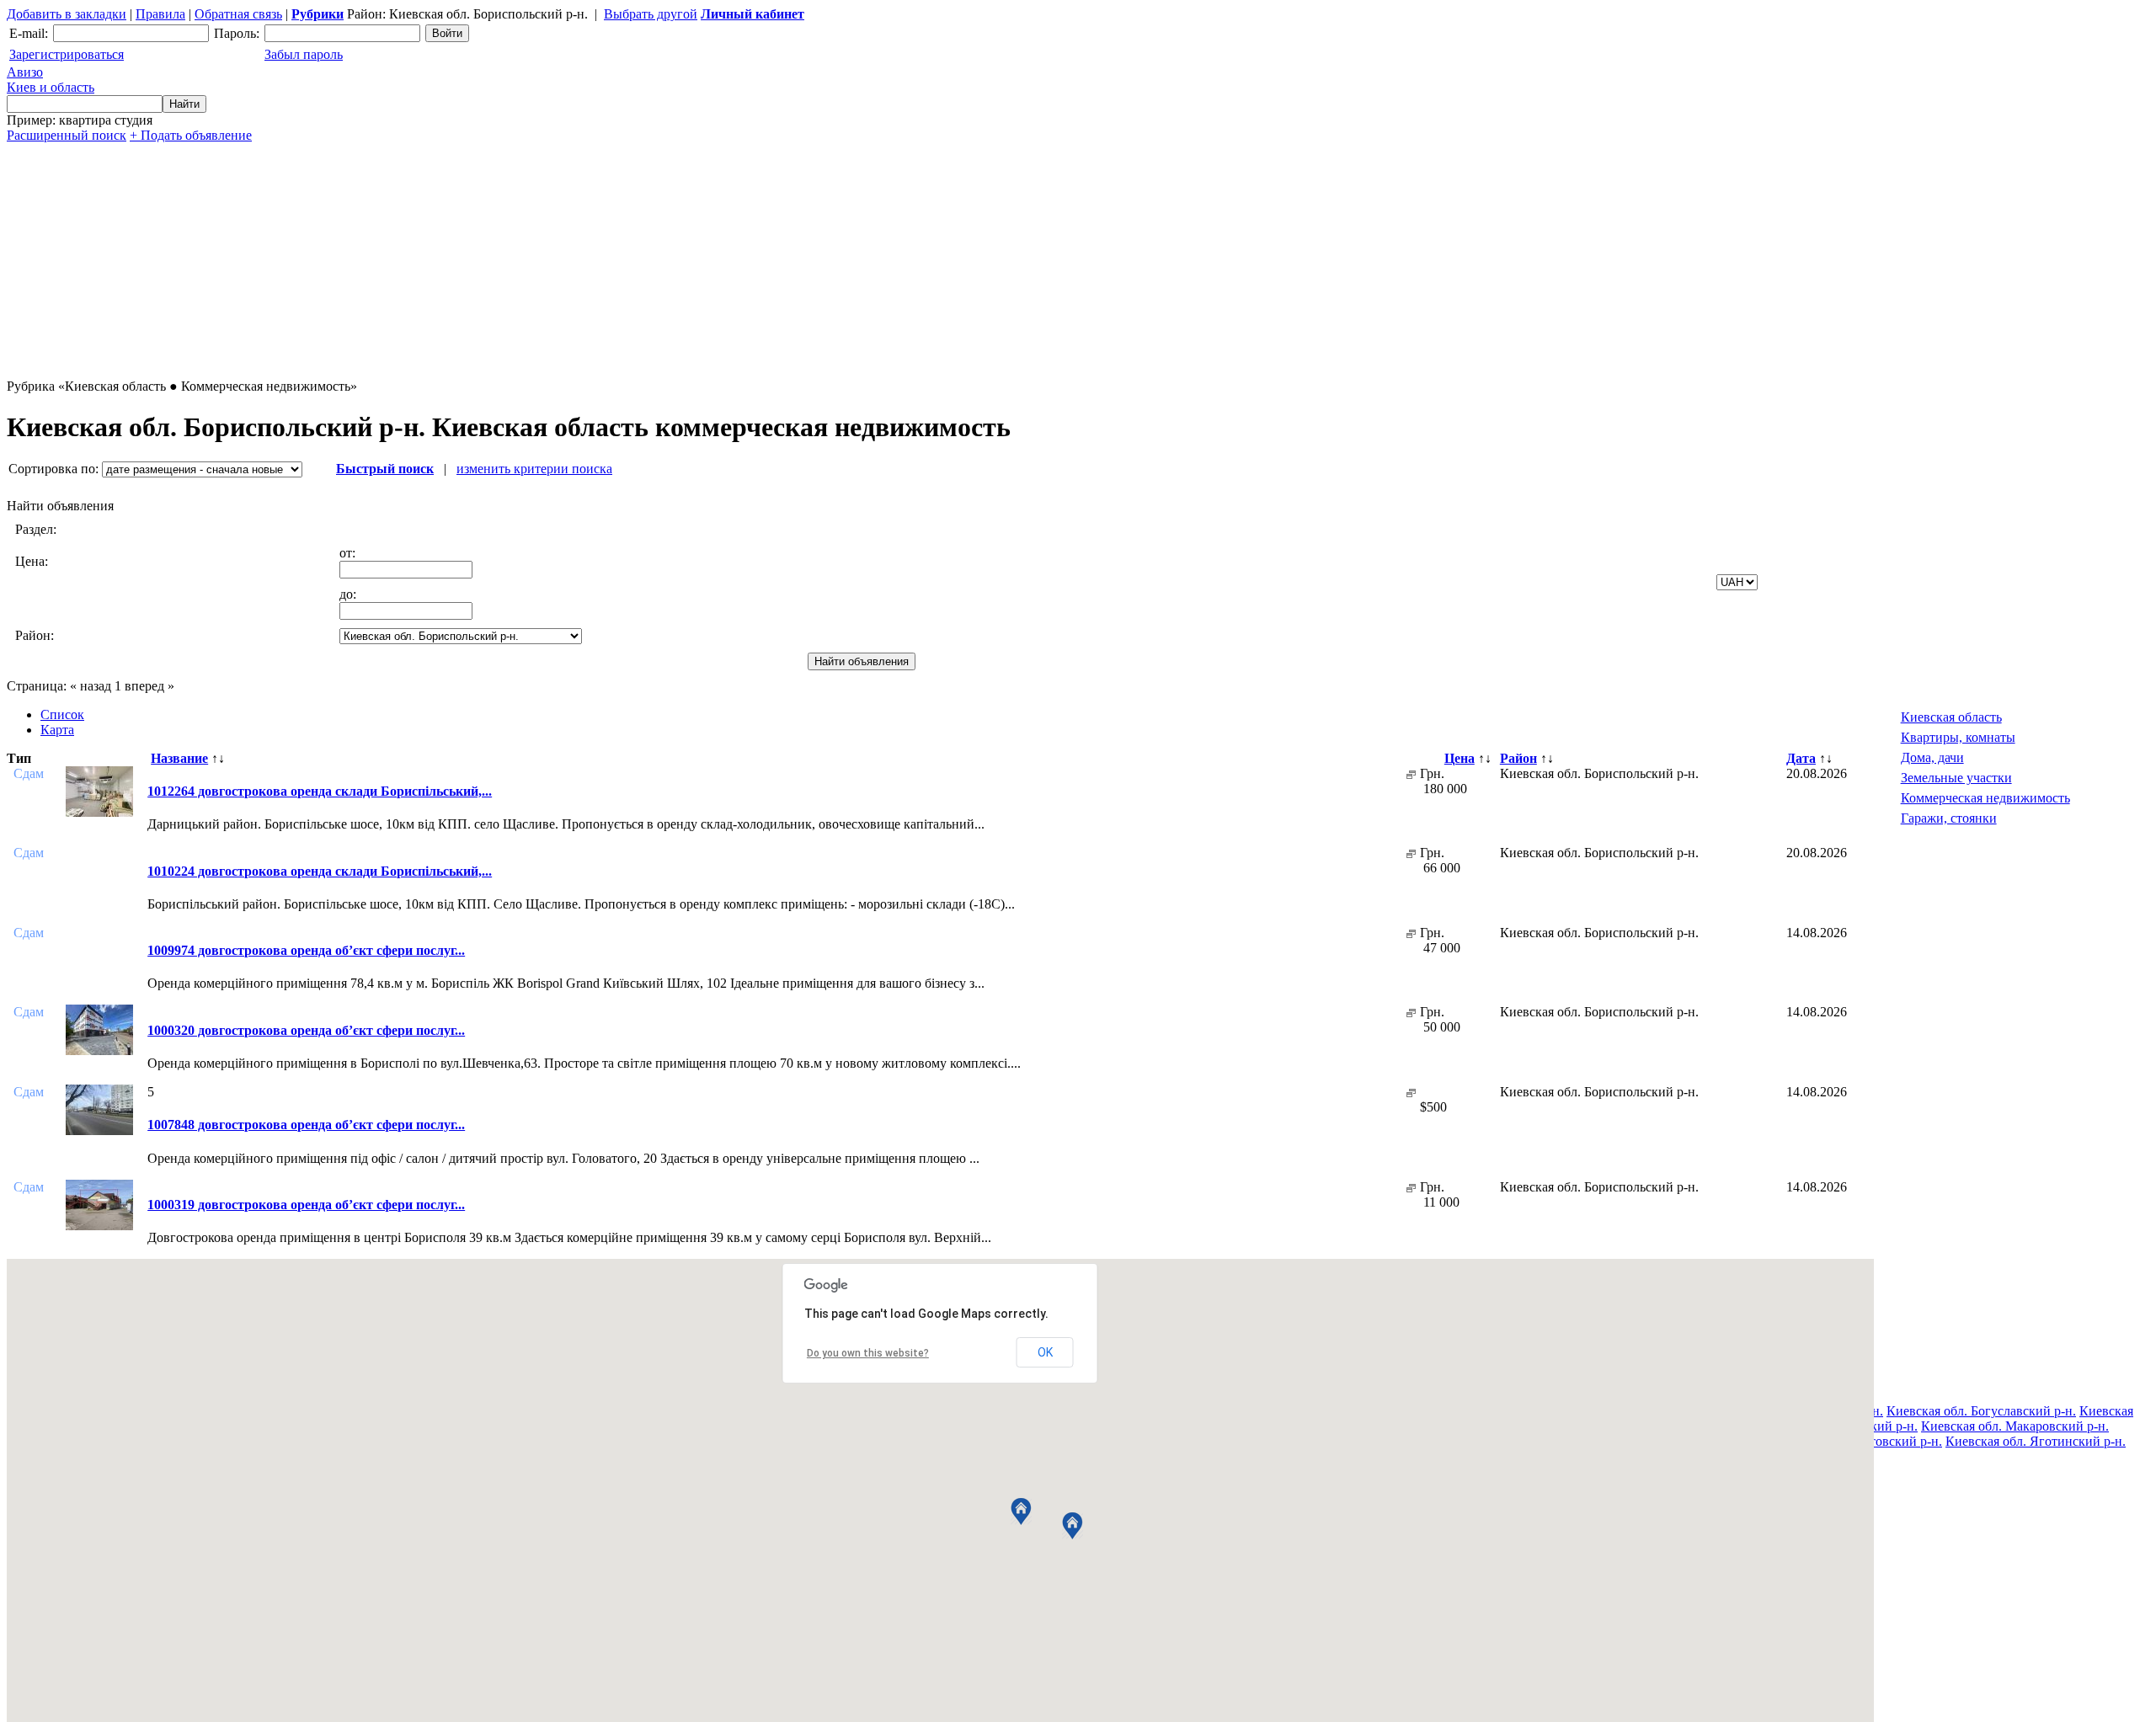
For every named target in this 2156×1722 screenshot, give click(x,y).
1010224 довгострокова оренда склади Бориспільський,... (320, 871)
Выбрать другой (651, 14)
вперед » (149, 686)
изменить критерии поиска (534, 469)
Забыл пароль (304, 54)
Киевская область (1951, 717)
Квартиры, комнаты (1958, 737)
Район (1518, 758)
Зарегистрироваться (67, 54)
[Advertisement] (512, 261)
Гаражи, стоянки (1949, 818)
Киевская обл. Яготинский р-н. (2036, 1441)
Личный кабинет (752, 14)
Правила (160, 14)
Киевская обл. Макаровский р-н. (2015, 1426)
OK (1045, 1352)
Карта (57, 730)
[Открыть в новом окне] (1411, 774)
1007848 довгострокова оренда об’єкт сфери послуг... (306, 1125)
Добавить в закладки (67, 14)
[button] (1021, 1511)
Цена (1460, 758)
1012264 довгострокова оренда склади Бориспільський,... (320, 791)
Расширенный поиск (67, 135)
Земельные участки (1956, 778)
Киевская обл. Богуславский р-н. (1981, 1411)
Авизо (51, 80)
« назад (91, 686)
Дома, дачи (1932, 757)
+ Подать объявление (191, 135)
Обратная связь (238, 14)
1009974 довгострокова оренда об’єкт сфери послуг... (306, 950)
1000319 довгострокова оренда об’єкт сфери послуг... (306, 1205)
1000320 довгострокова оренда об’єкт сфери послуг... (306, 1030)
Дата (1801, 758)
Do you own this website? (868, 1353)
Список (62, 714)
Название (179, 758)
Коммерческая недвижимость (1985, 798)
